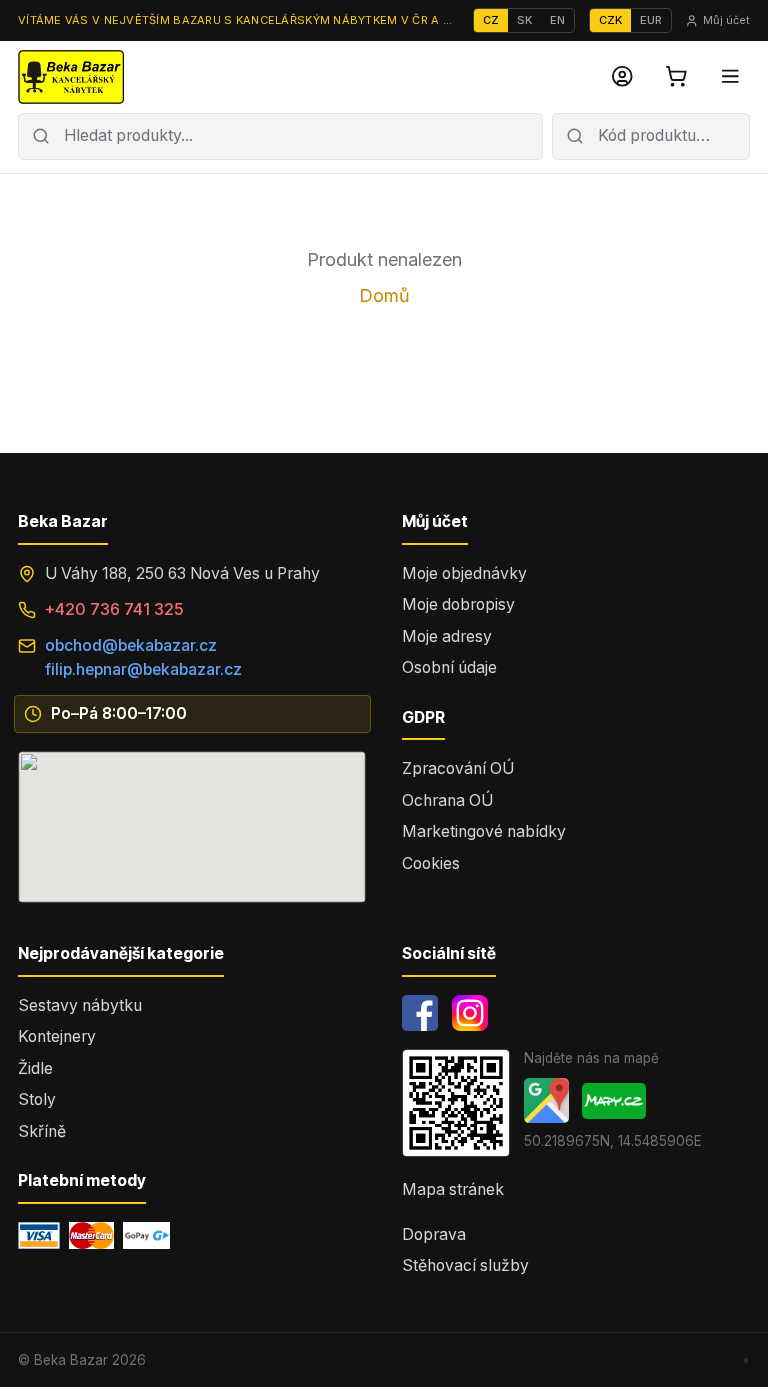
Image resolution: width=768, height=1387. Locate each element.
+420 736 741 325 (114, 609)
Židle (35, 1068)
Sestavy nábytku (80, 1005)
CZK (610, 20)
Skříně (42, 1131)
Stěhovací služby (465, 1265)
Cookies (431, 863)
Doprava (434, 1234)
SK (524, 20)
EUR (651, 20)
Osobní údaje (449, 667)
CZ (491, 20)
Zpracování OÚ (458, 768)
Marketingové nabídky (484, 831)
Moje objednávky (464, 573)
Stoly (37, 1099)
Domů (384, 295)
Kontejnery (57, 1036)
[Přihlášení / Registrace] (622, 77)
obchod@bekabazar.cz (131, 645)
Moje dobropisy (458, 604)
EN (557, 20)
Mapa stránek (453, 1189)
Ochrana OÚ (447, 800)
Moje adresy (447, 636)
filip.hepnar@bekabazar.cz (143, 669)
